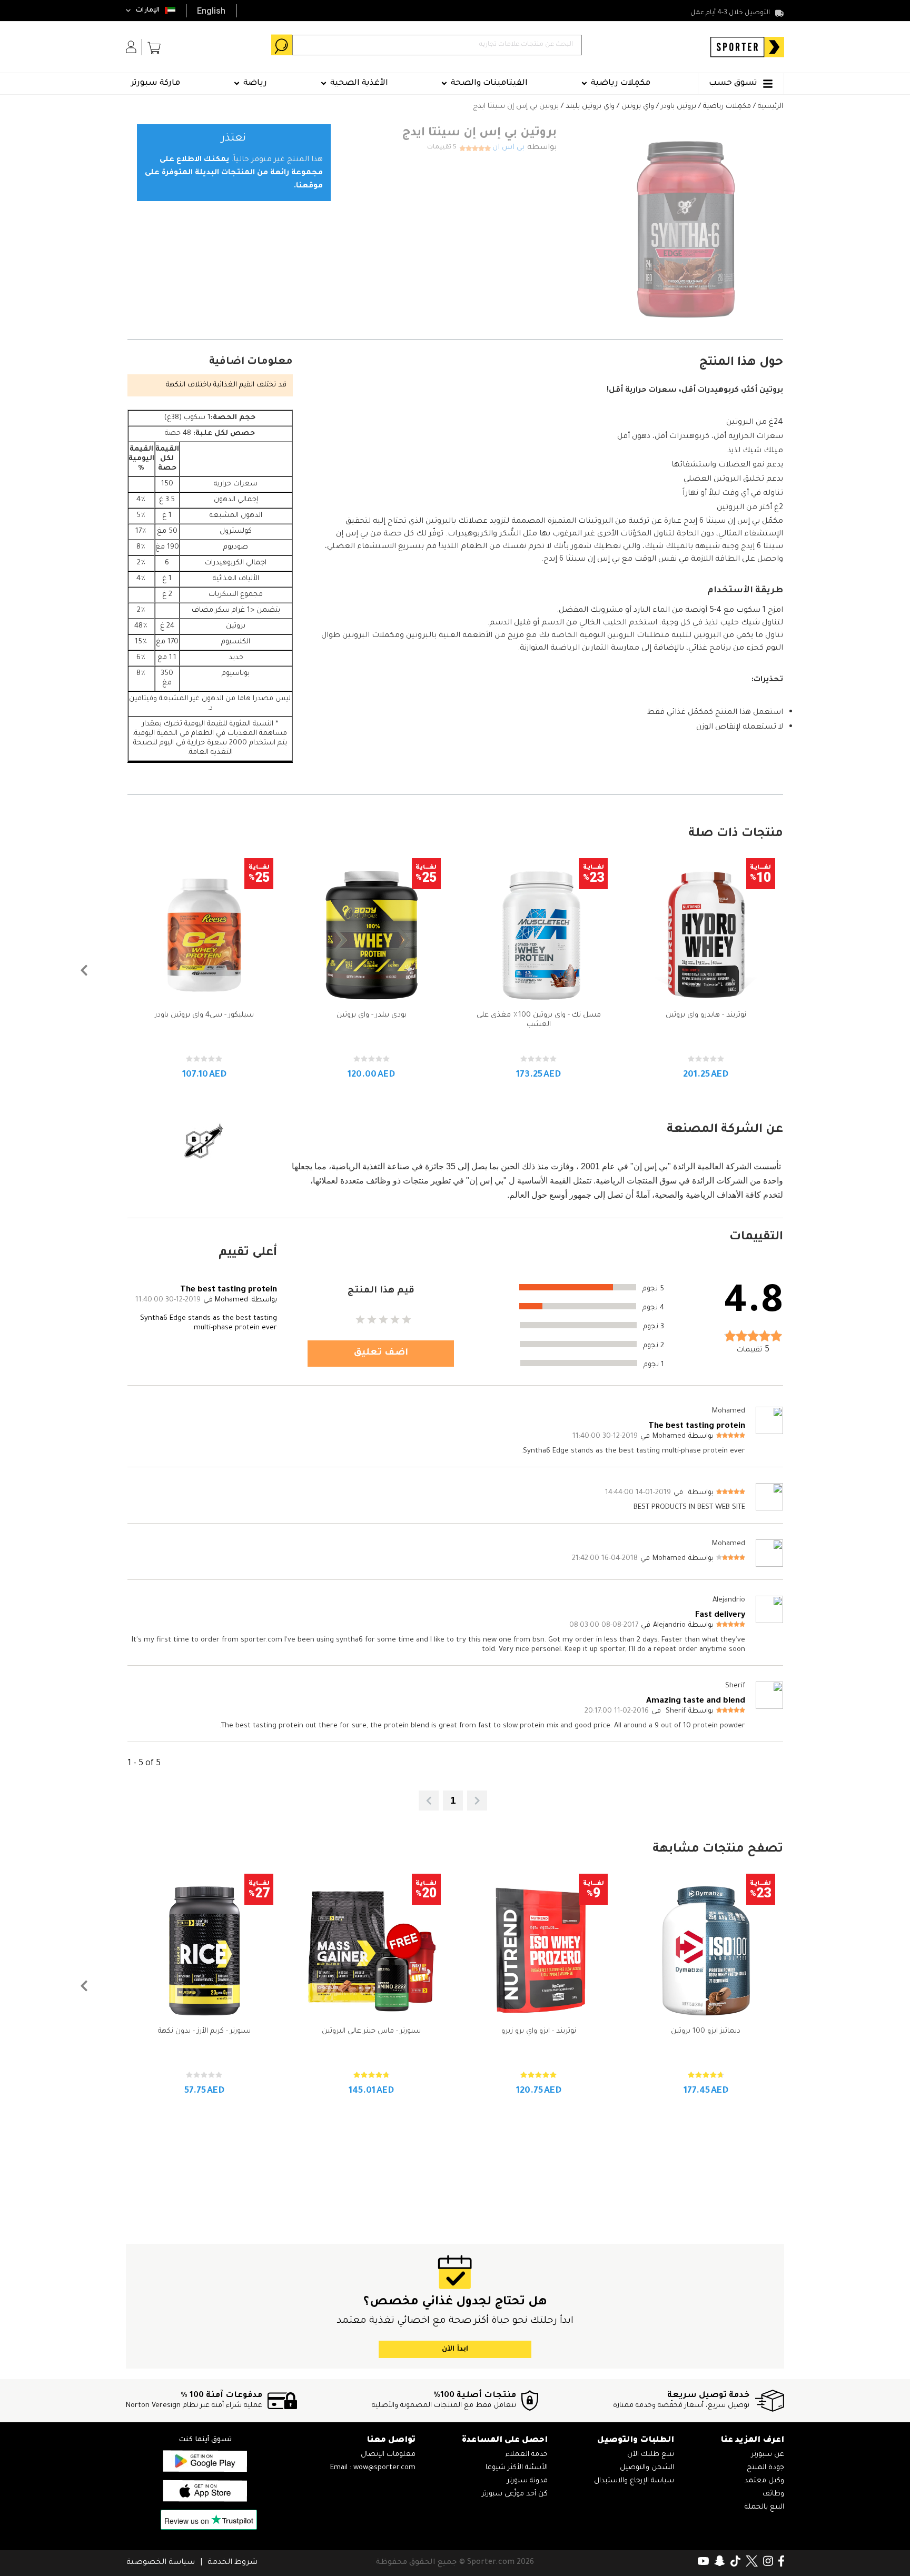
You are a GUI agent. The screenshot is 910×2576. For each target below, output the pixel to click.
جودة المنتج (765, 2468)
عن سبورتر (768, 2455)
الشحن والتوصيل (647, 2468)
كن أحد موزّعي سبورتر (515, 2494)
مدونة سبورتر (527, 2481)
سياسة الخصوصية (161, 2563)
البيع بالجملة (764, 2507)
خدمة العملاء (527, 2455)
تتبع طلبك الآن (651, 2455)
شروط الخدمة (233, 2563)
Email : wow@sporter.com (373, 2468)
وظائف (773, 2494)
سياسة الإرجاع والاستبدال (634, 2481)
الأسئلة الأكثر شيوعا (517, 2468)
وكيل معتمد (764, 2481)
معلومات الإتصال (388, 2455)
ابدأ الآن (455, 2349)
